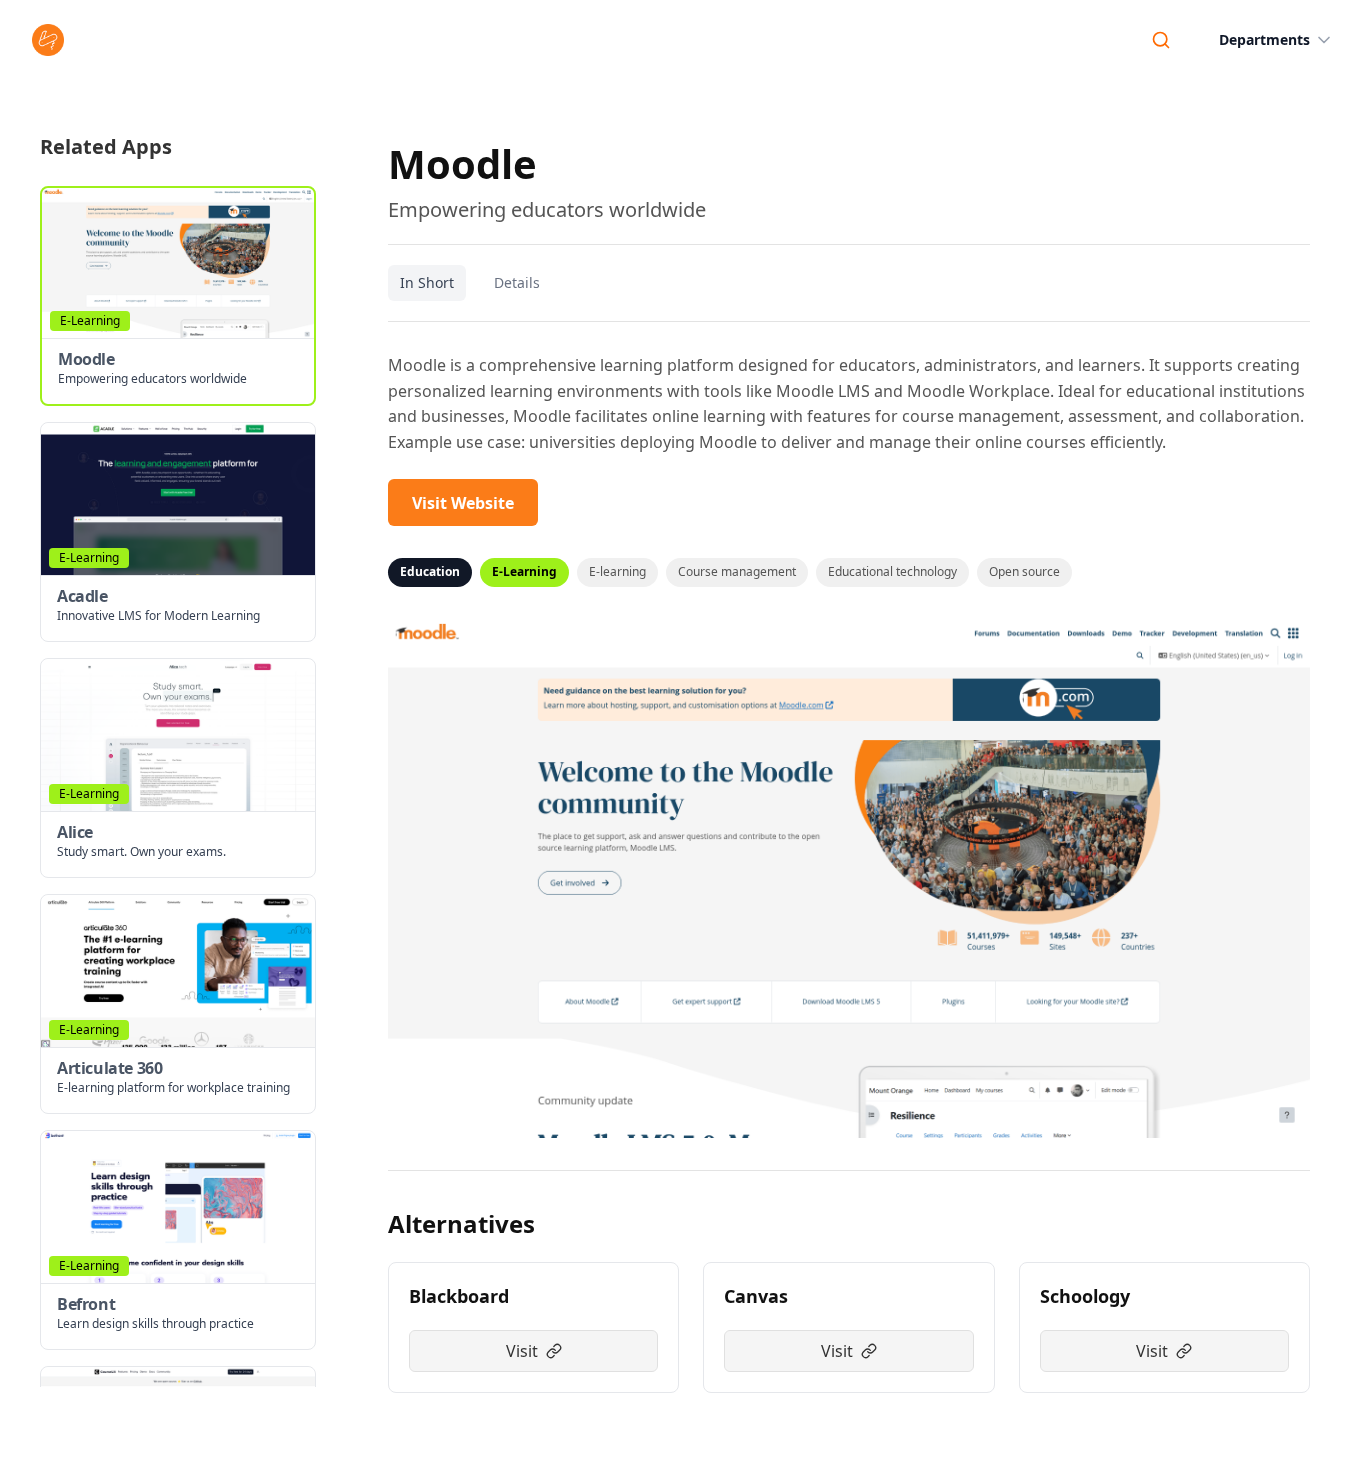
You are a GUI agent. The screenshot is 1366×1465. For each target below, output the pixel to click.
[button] (178, 296)
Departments (1264, 39)
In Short (427, 282)
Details (517, 282)
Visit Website (463, 503)
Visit (522, 1351)
